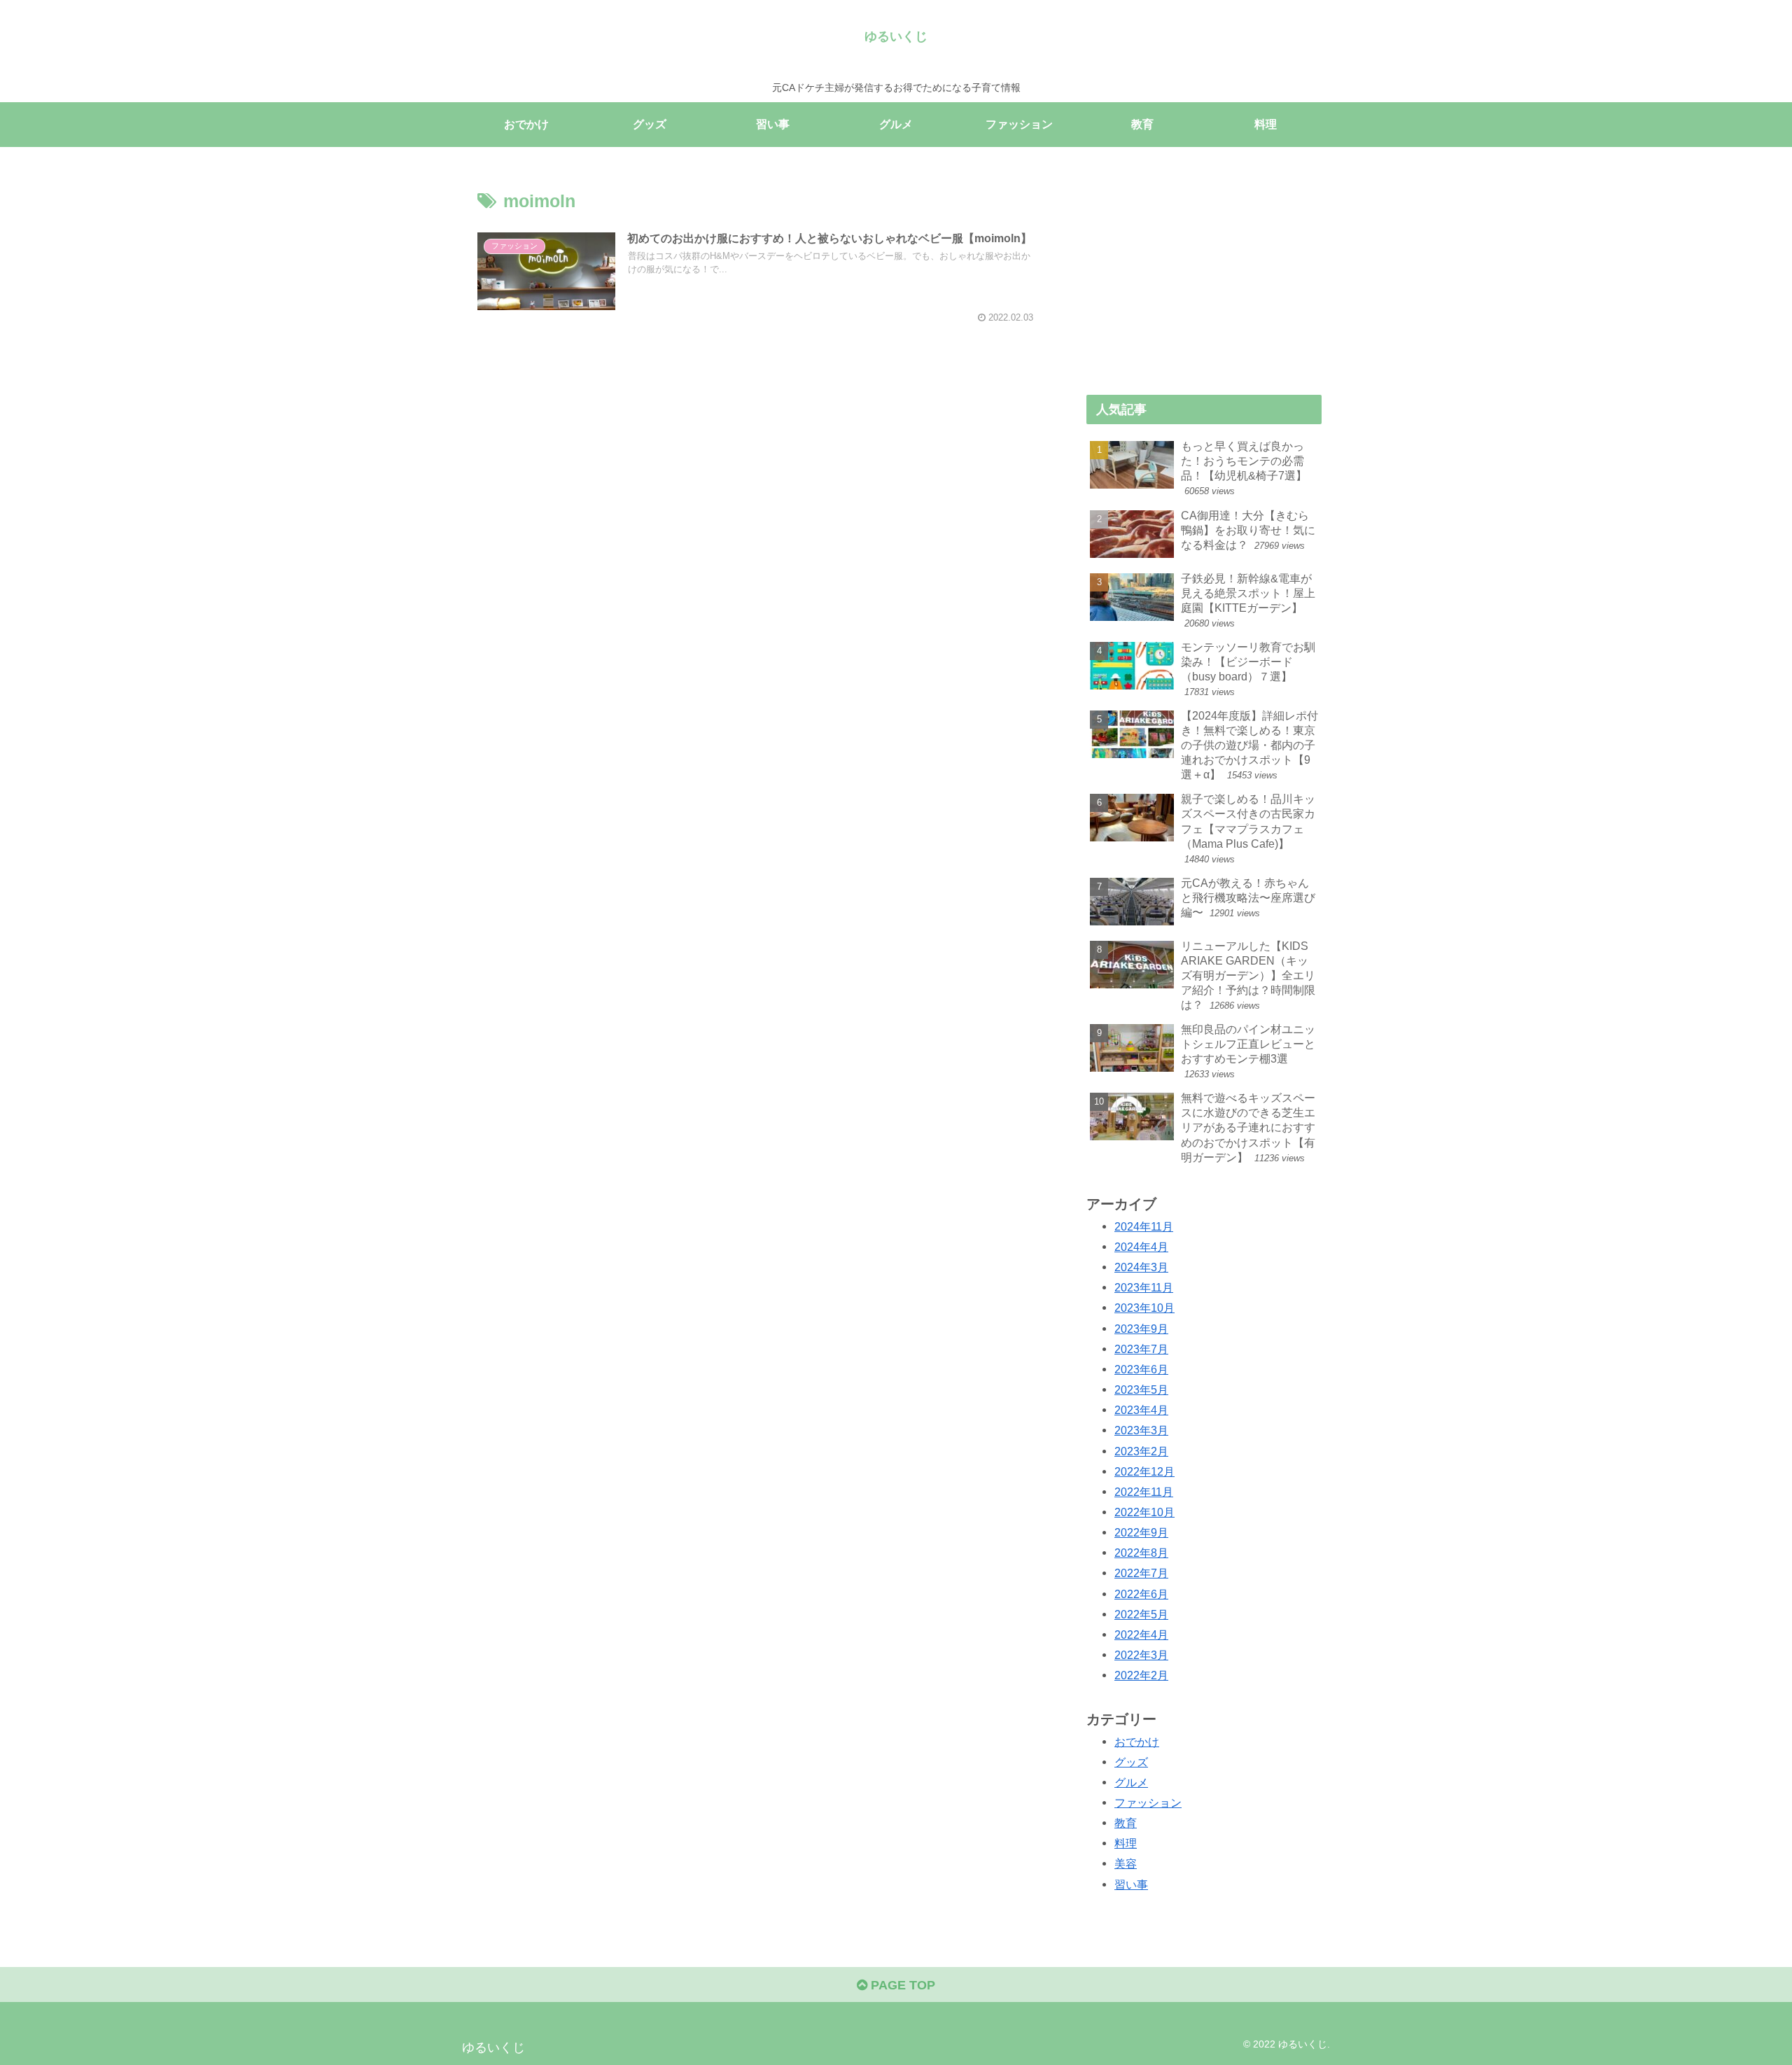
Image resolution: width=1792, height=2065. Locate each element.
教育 (1126, 1823)
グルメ (1131, 1782)
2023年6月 (1141, 1369)
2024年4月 (1141, 1247)
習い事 (1131, 1884)
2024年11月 (1144, 1226)
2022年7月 (1141, 1573)
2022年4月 (1141, 1634)
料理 (1126, 1843)
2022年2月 (1141, 1675)
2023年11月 (1144, 1287)
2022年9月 (1141, 1532)
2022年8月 (1141, 1553)
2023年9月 (1141, 1329)
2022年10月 (1144, 1512)
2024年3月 (1141, 1267)
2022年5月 (1141, 1614)
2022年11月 (1144, 1492)
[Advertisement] (757, 421)
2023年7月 (1141, 1349)
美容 (1126, 1863)
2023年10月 (1144, 1308)
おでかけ (1137, 1742)
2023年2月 (1141, 1451)
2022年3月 (1141, 1655)
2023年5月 (1141, 1389)
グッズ (1131, 1762)
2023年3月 (1141, 1430)
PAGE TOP (901, 1985)
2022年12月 (1144, 1471)
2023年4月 (1141, 1410)
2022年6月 (1141, 1594)
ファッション (1148, 1802)
